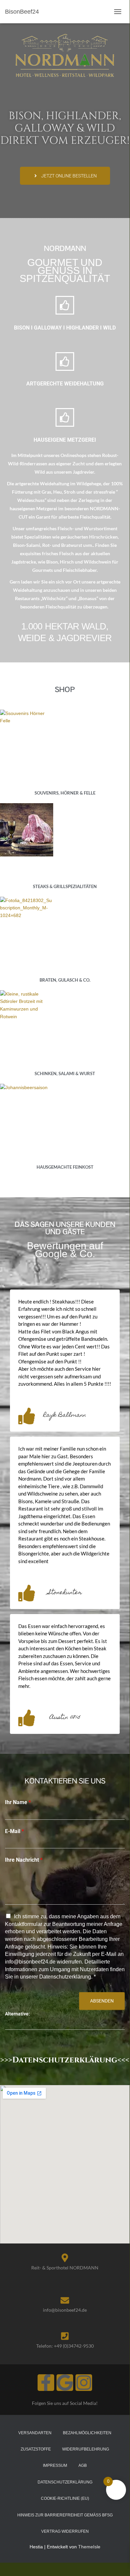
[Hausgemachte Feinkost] (65, 1110)
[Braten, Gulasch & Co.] (65, 923)
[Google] (65, 2383)
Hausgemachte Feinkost (65, 1167)
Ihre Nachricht (24, 1860)
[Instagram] (84, 2383)
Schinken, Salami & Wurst (65, 1073)
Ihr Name (18, 1802)
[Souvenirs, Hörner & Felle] (65, 736)
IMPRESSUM (55, 2465)
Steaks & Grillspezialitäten (65, 886)
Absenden (102, 2001)
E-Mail (14, 1831)
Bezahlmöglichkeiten (87, 2433)
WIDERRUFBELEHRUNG (86, 2449)
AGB (83, 2465)
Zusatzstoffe (36, 2449)
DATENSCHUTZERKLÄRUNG (65, 2482)
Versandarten (35, 2433)
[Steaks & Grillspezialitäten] (65, 830)
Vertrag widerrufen (65, 2531)
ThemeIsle (89, 2547)
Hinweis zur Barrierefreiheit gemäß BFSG (65, 2515)
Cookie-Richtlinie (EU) (65, 2498)
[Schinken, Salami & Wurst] (65, 1017)
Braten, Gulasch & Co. (65, 980)
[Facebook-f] (46, 2383)
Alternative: (17, 2014)
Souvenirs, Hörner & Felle (65, 793)
